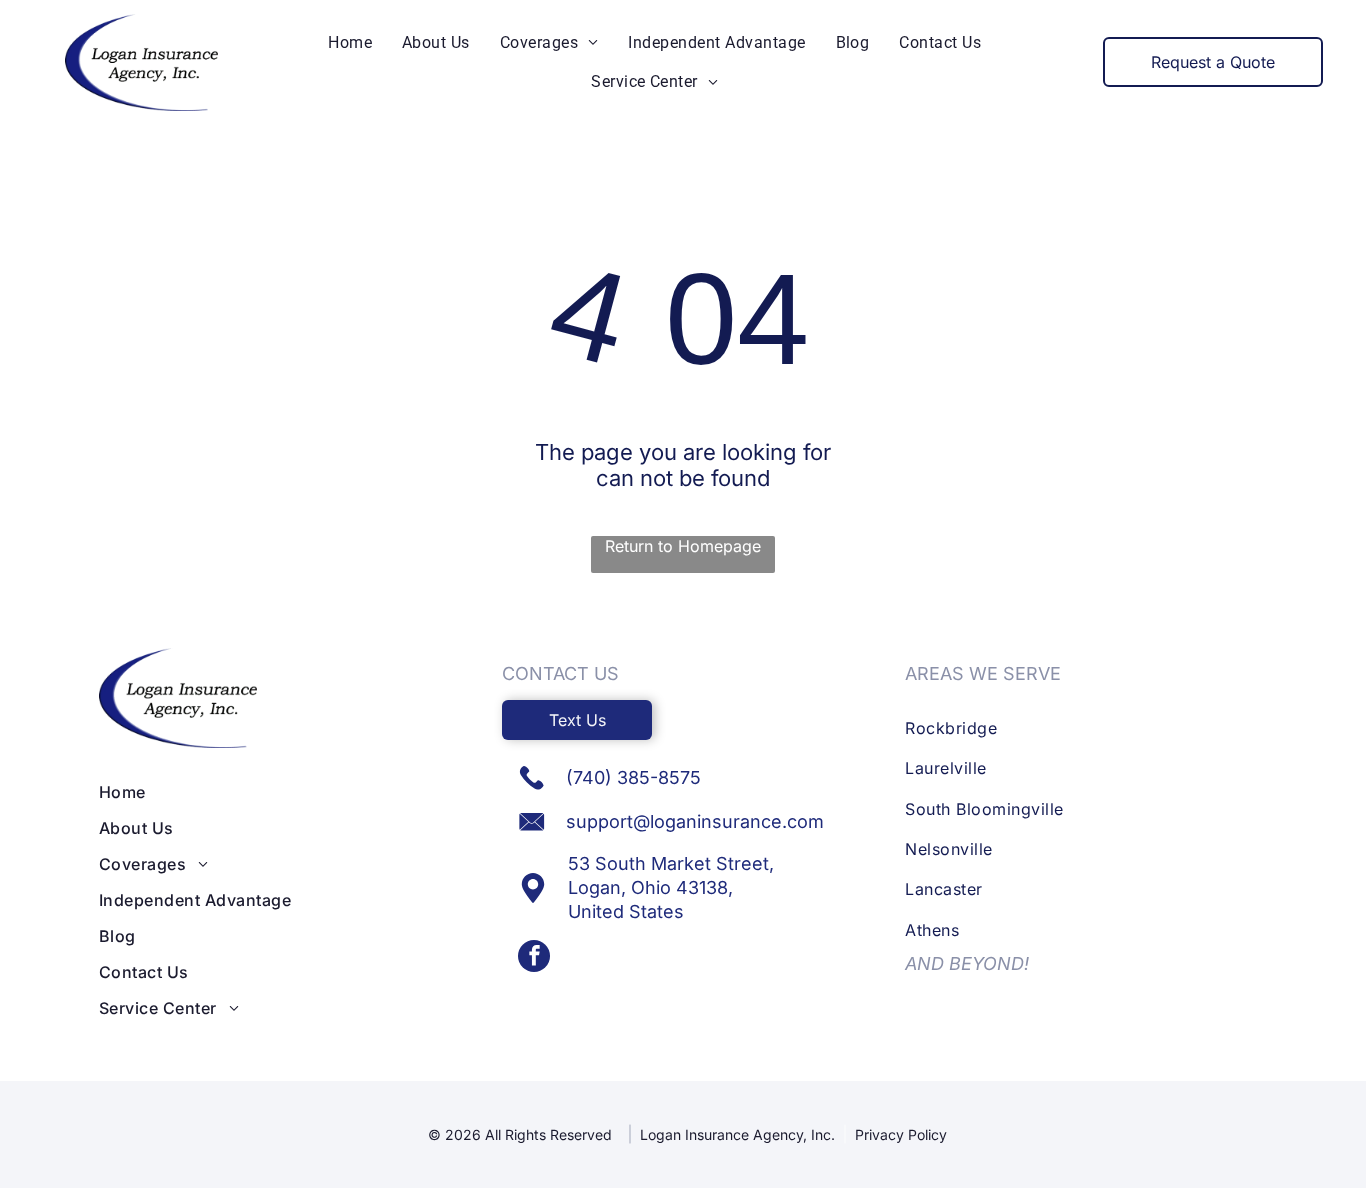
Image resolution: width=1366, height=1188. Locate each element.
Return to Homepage (683, 546)
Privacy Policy (901, 1134)
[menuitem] (350, 42)
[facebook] (534, 958)
